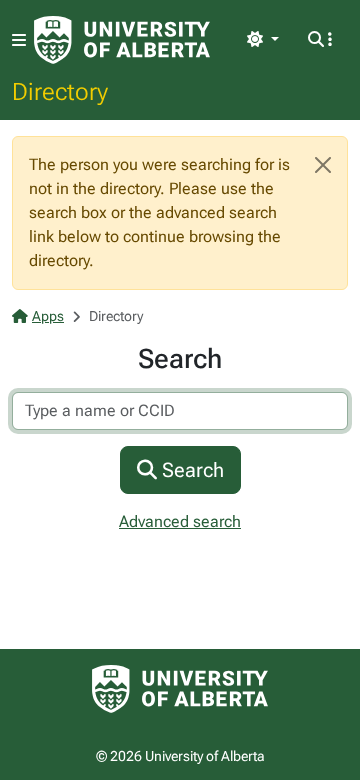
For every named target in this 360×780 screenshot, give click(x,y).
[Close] (323, 165)
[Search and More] (320, 40)
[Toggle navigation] (19, 40)
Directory (60, 91)
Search (190, 470)
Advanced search (180, 521)
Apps (48, 316)
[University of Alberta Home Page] (122, 40)
